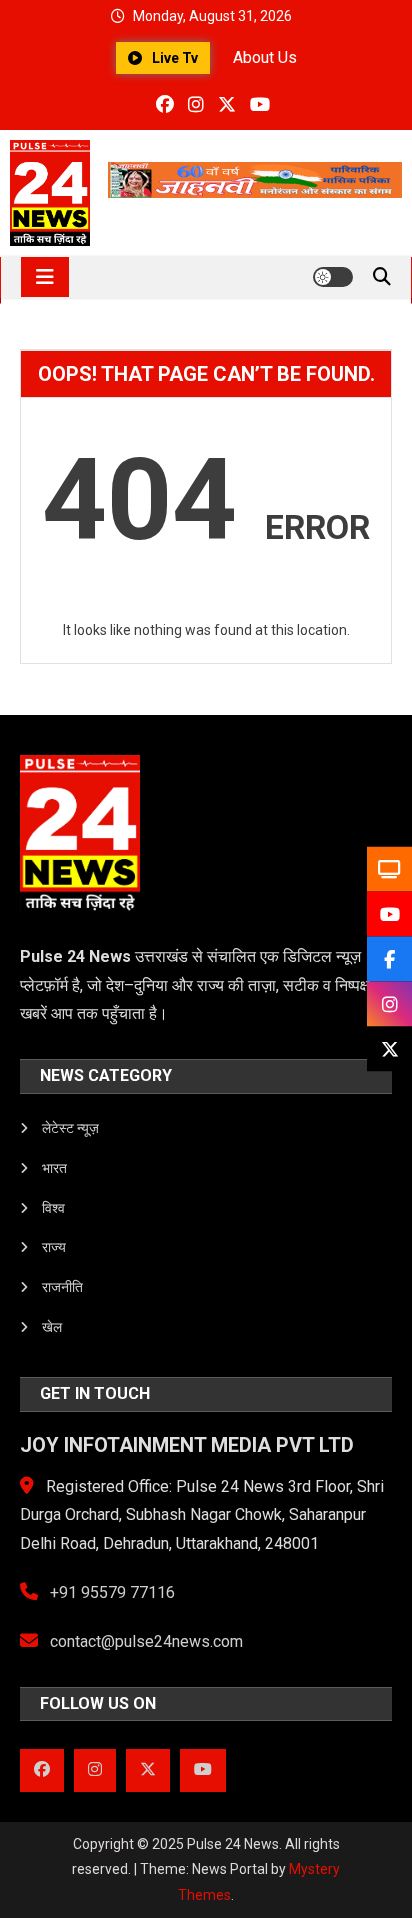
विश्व (53, 1208)
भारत (54, 1168)
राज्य (54, 1247)
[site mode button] (333, 277)
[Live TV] (389, 869)
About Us (265, 57)
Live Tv (175, 58)
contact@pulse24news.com (144, 1641)
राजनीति (62, 1287)
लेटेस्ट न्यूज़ (70, 1128)
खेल (52, 1327)
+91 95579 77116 (110, 1592)
